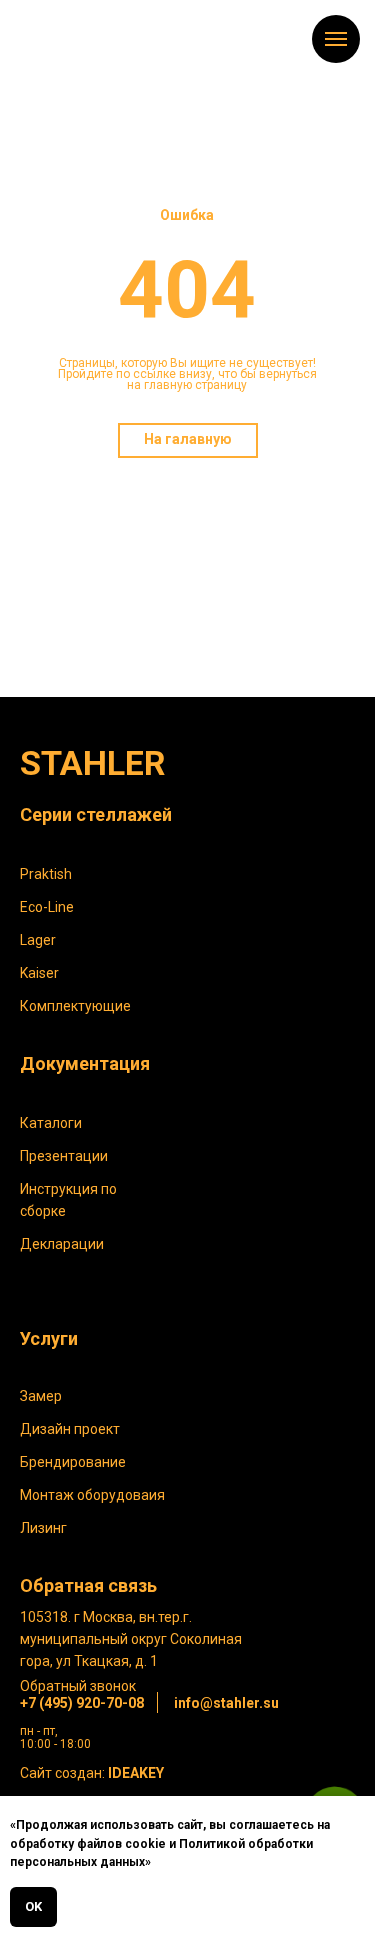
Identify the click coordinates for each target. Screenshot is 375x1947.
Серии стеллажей (96, 814)
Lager (38, 940)
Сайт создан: (92, 1773)
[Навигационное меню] (336, 39)
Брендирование (73, 1462)
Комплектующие (75, 1006)
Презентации (64, 1156)
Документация (85, 1063)
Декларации (62, 1244)
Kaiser (39, 973)
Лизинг (43, 1528)
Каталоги (51, 1123)
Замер (41, 1396)
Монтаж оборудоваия (92, 1495)
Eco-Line (47, 907)
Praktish (46, 874)
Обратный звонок (78, 1686)
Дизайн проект (70, 1429)
